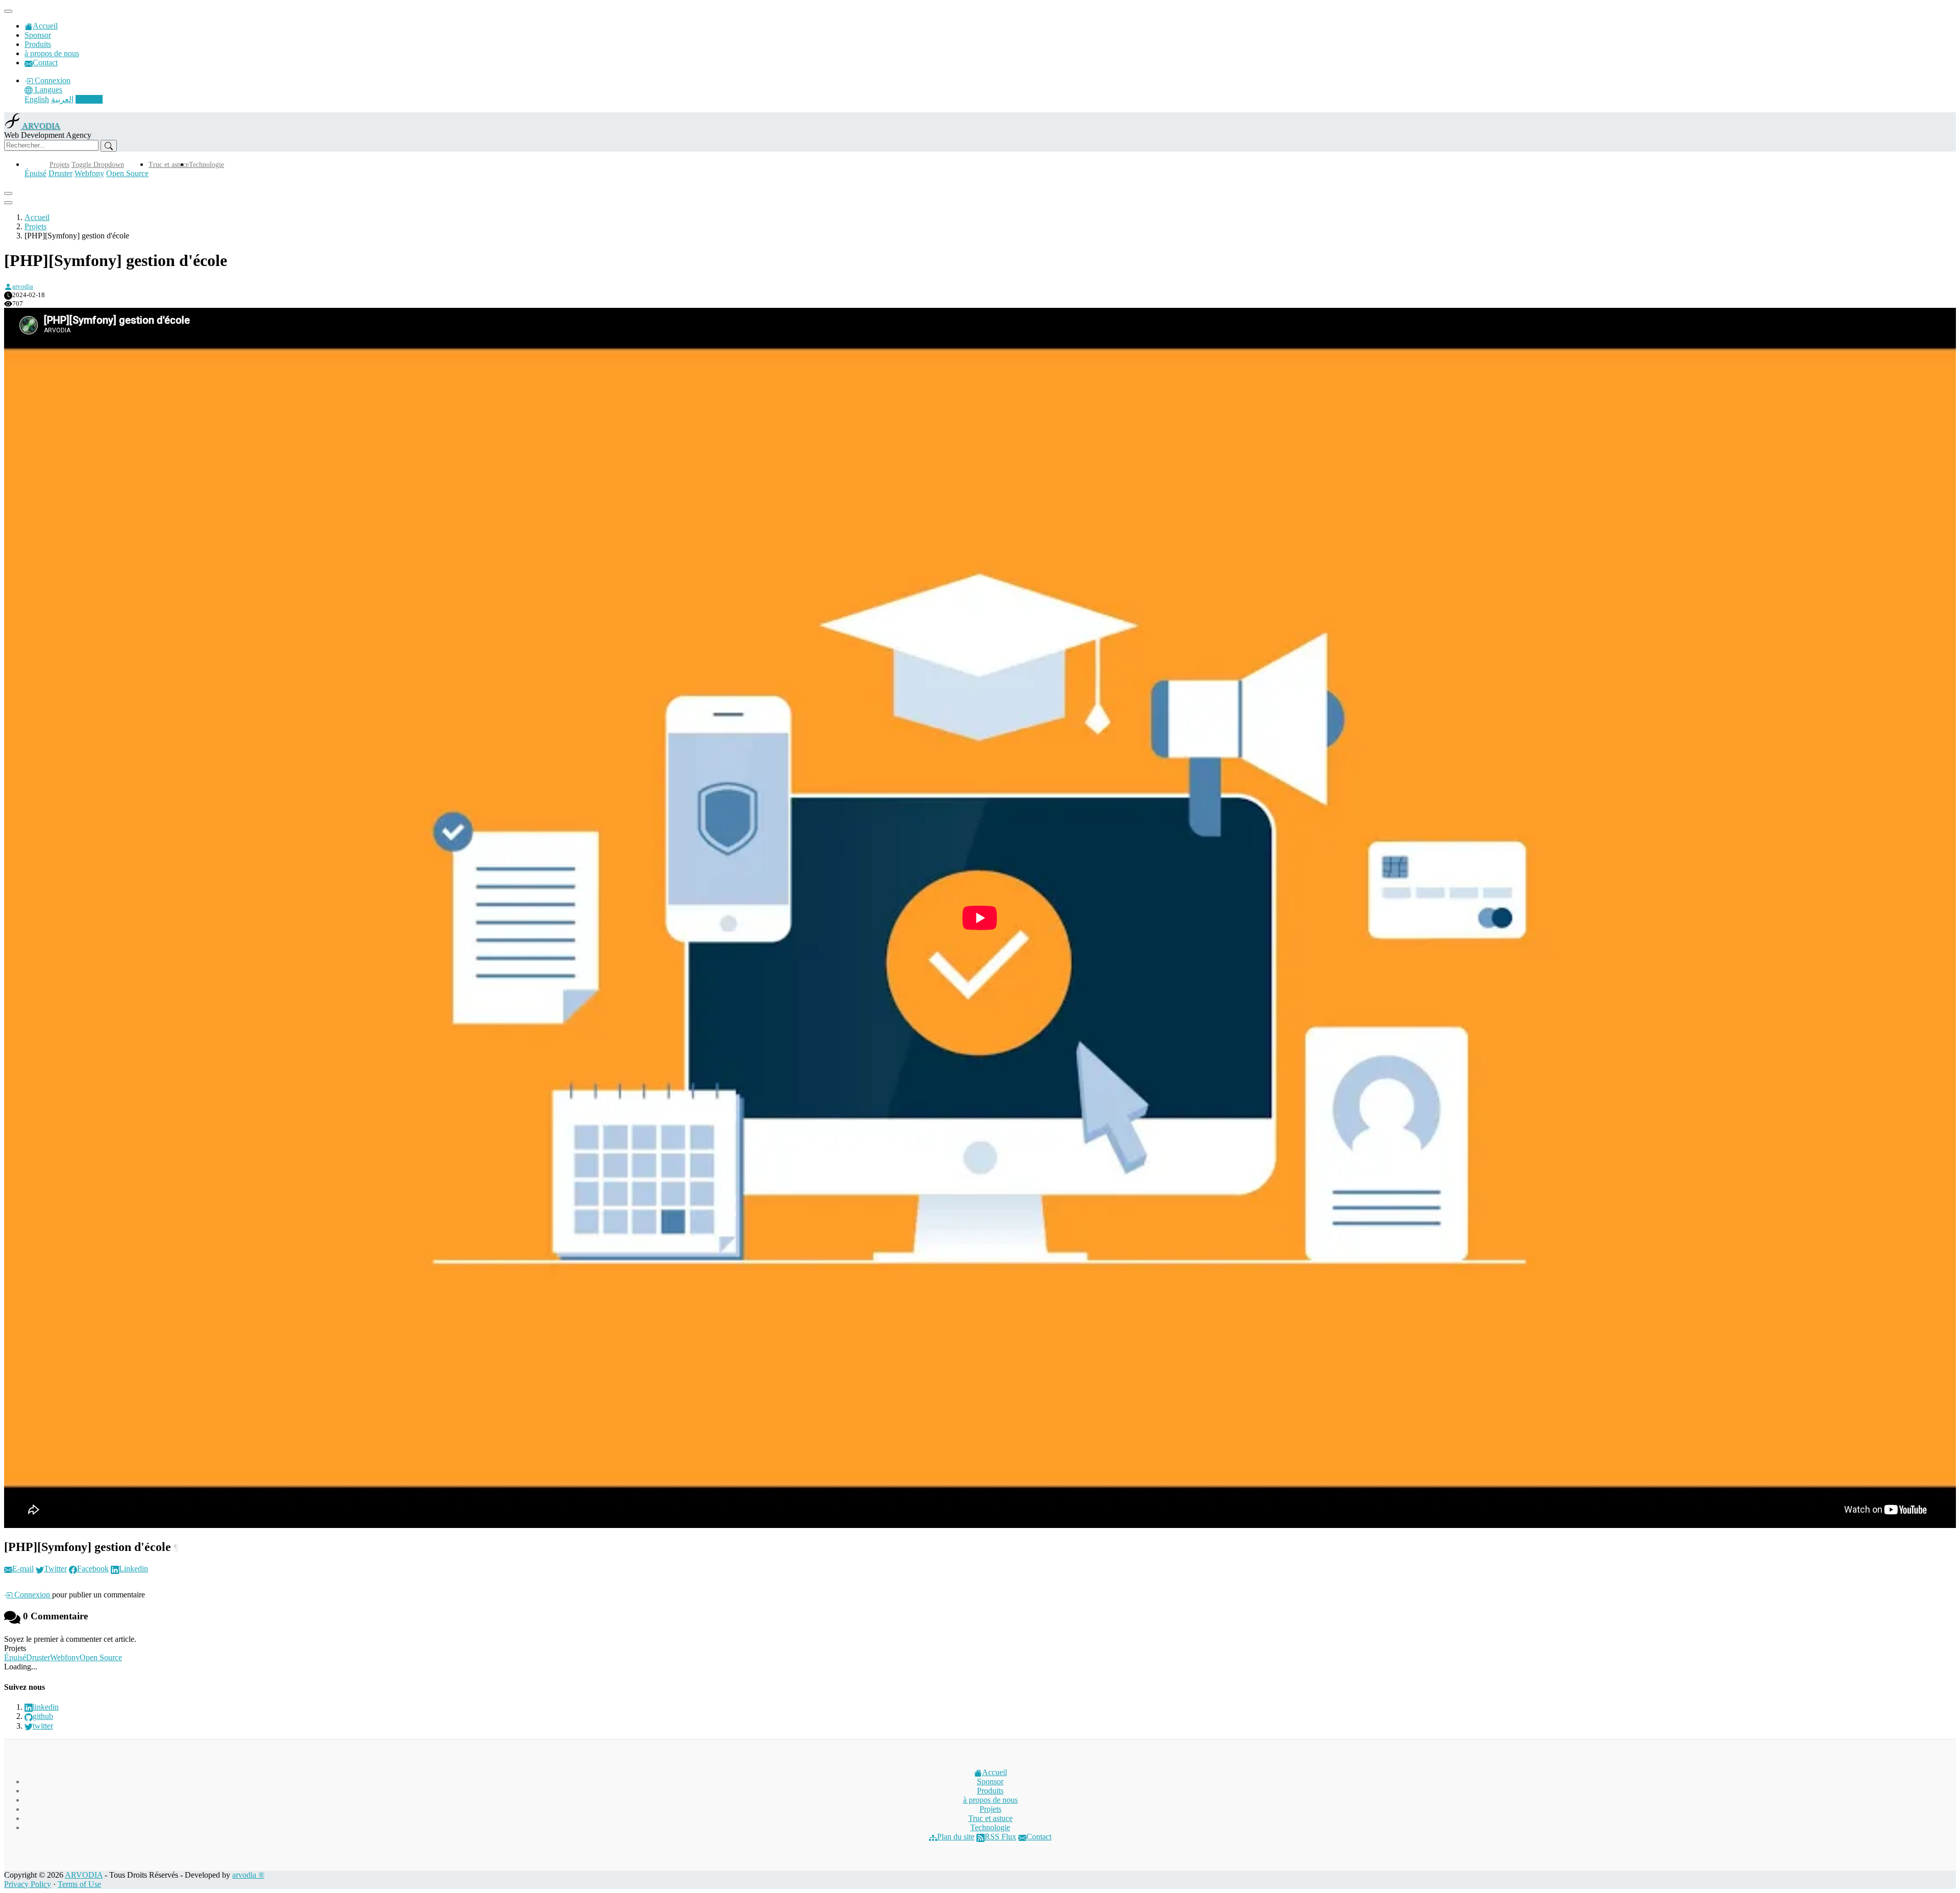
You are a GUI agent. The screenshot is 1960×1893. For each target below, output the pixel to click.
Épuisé (35, 173)
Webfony (89, 173)
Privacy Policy (28, 1884)
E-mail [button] (23, 1569)
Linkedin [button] (133, 1569)
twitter (43, 1726)
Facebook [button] (93, 1569)
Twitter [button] (55, 1569)
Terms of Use (79, 1884)
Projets (35, 226)
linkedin (46, 1707)
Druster (60, 173)
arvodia (23, 286)
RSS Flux (1000, 1837)
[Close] (8, 193)
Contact (45, 63)
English (37, 99)
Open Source (127, 173)
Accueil (45, 26)
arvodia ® (248, 1875)
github (43, 1716)
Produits (38, 44)
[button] (43, 90)
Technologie (206, 165)
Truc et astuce (169, 165)
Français (89, 99)
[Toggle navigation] (8, 11)
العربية (62, 99)
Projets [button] (59, 165)
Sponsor (38, 35)
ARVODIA (84, 1875)
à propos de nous (52, 53)
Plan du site (956, 1837)
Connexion (52, 80)
